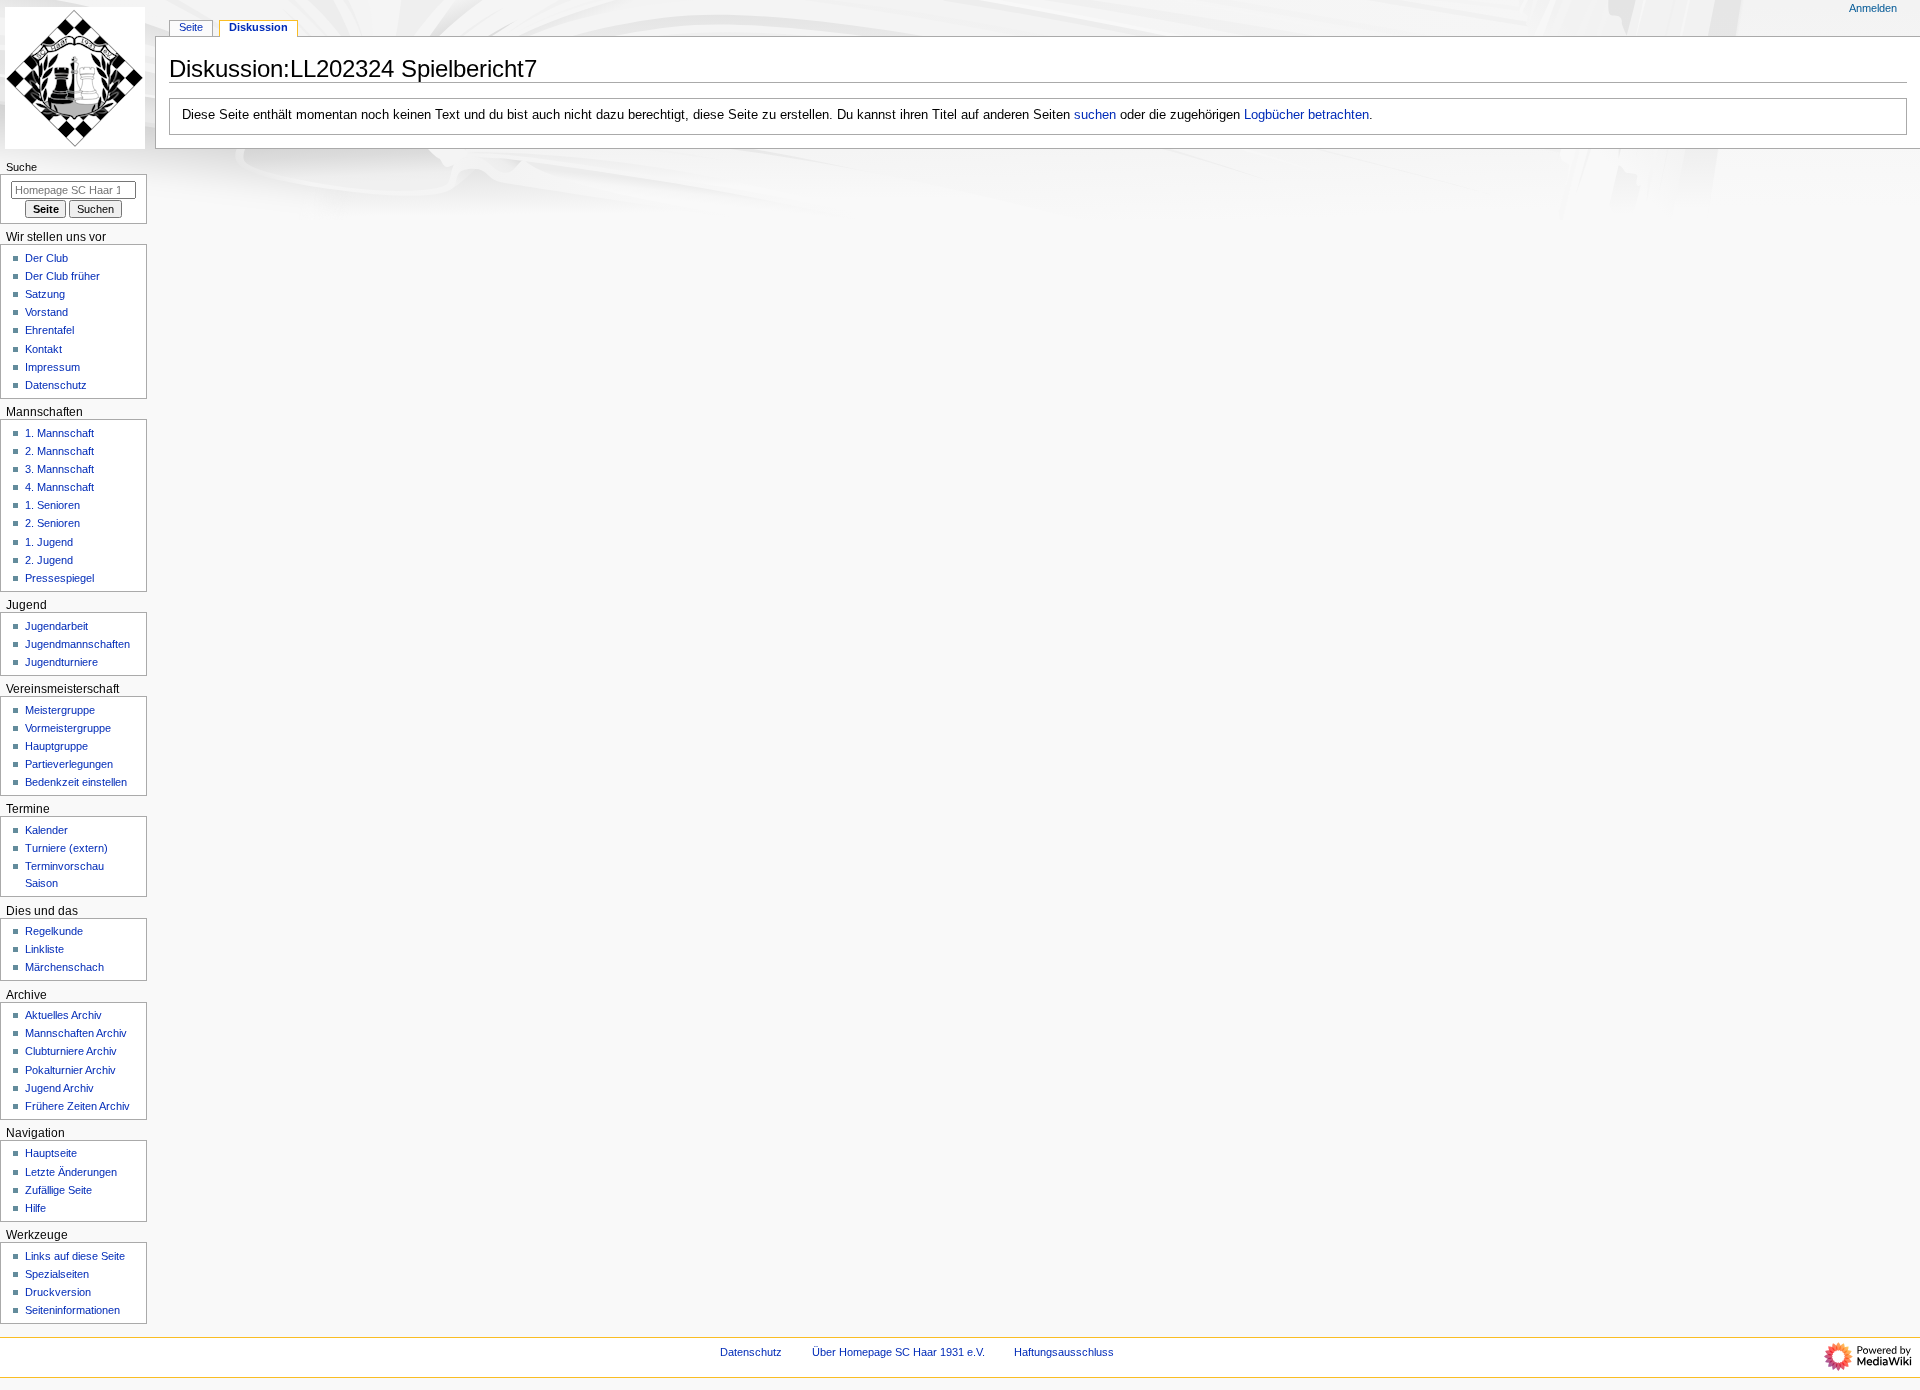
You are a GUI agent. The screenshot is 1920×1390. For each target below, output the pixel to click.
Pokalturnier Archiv (70, 1070)
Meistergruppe (60, 710)
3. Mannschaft (59, 469)
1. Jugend (49, 542)
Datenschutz (56, 385)
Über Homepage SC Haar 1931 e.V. (898, 1352)
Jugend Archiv (59, 1088)
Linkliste (44, 949)
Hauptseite (51, 1153)
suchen (1095, 115)
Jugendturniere (61, 662)
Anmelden (1873, 8)
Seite (191, 27)
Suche (21, 167)
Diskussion (258, 27)
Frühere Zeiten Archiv (77, 1106)
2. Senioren (52, 523)
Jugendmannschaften (77, 644)
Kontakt (43, 349)
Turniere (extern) (66, 848)
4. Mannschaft (59, 487)
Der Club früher (62, 276)
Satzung (45, 294)
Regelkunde (54, 931)
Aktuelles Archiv (63, 1015)
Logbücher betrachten (1306, 115)
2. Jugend (49, 560)
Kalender (46, 830)
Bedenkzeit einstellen (76, 782)
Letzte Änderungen (71, 1172)
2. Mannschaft (59, 451)
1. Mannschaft (59, 433)
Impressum (52, 367)
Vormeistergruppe (68, 728)
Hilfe (35, 1208)
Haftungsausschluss (1064, 1352)
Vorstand (46, 312)
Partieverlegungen (69, 764)
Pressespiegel (59, 578)
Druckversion (58, 1292)
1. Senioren (52, 505)
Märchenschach (64, 967)
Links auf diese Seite (75, 1256)
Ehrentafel (49, 330)
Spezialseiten (57, 1274)
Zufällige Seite (58, 1190)
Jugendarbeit (56, 626)
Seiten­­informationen (72, 1310)
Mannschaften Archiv (76, 1033)
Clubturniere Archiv (71, 1051)
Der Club (46, 258)
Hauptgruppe (56, 746)
